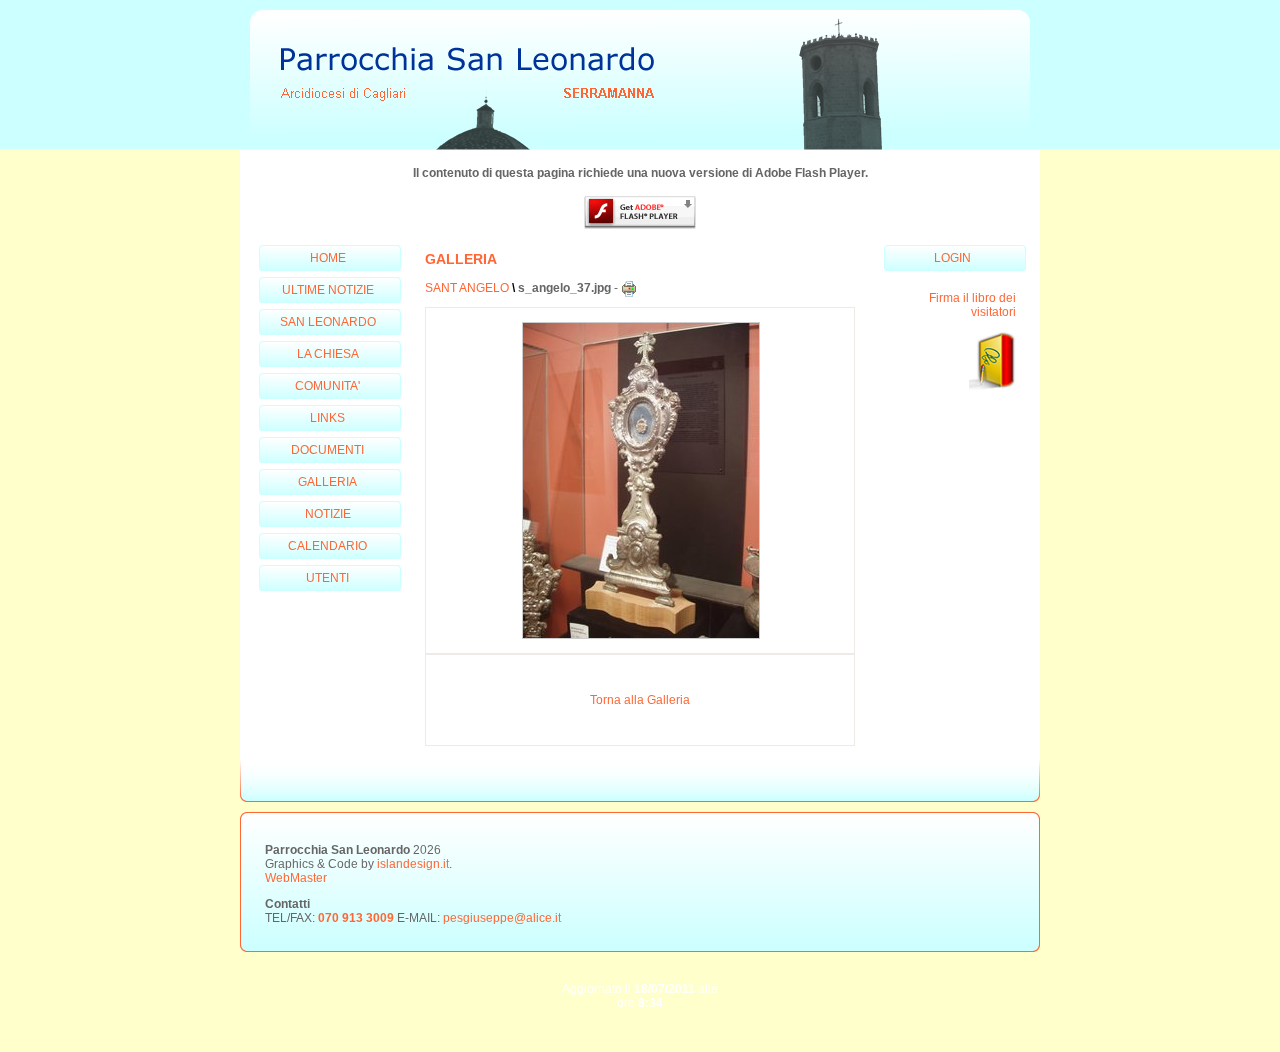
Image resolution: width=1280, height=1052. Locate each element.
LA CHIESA (328, 354)
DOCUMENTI (327, 450)
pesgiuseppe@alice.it (502, 918)
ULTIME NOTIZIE (328, 290)
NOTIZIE (328, 514)
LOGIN (952, 258)
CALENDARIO (327, 546)
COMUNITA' (327, 386)
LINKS (327, 418)
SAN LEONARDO (328, 322)
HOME (328, 258)
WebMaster (296, 878)
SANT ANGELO (467, 288)
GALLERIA (327, 482)
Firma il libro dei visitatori (972, 305)
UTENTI (327, 578)
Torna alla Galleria (640, 700)
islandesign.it (413, 864)
